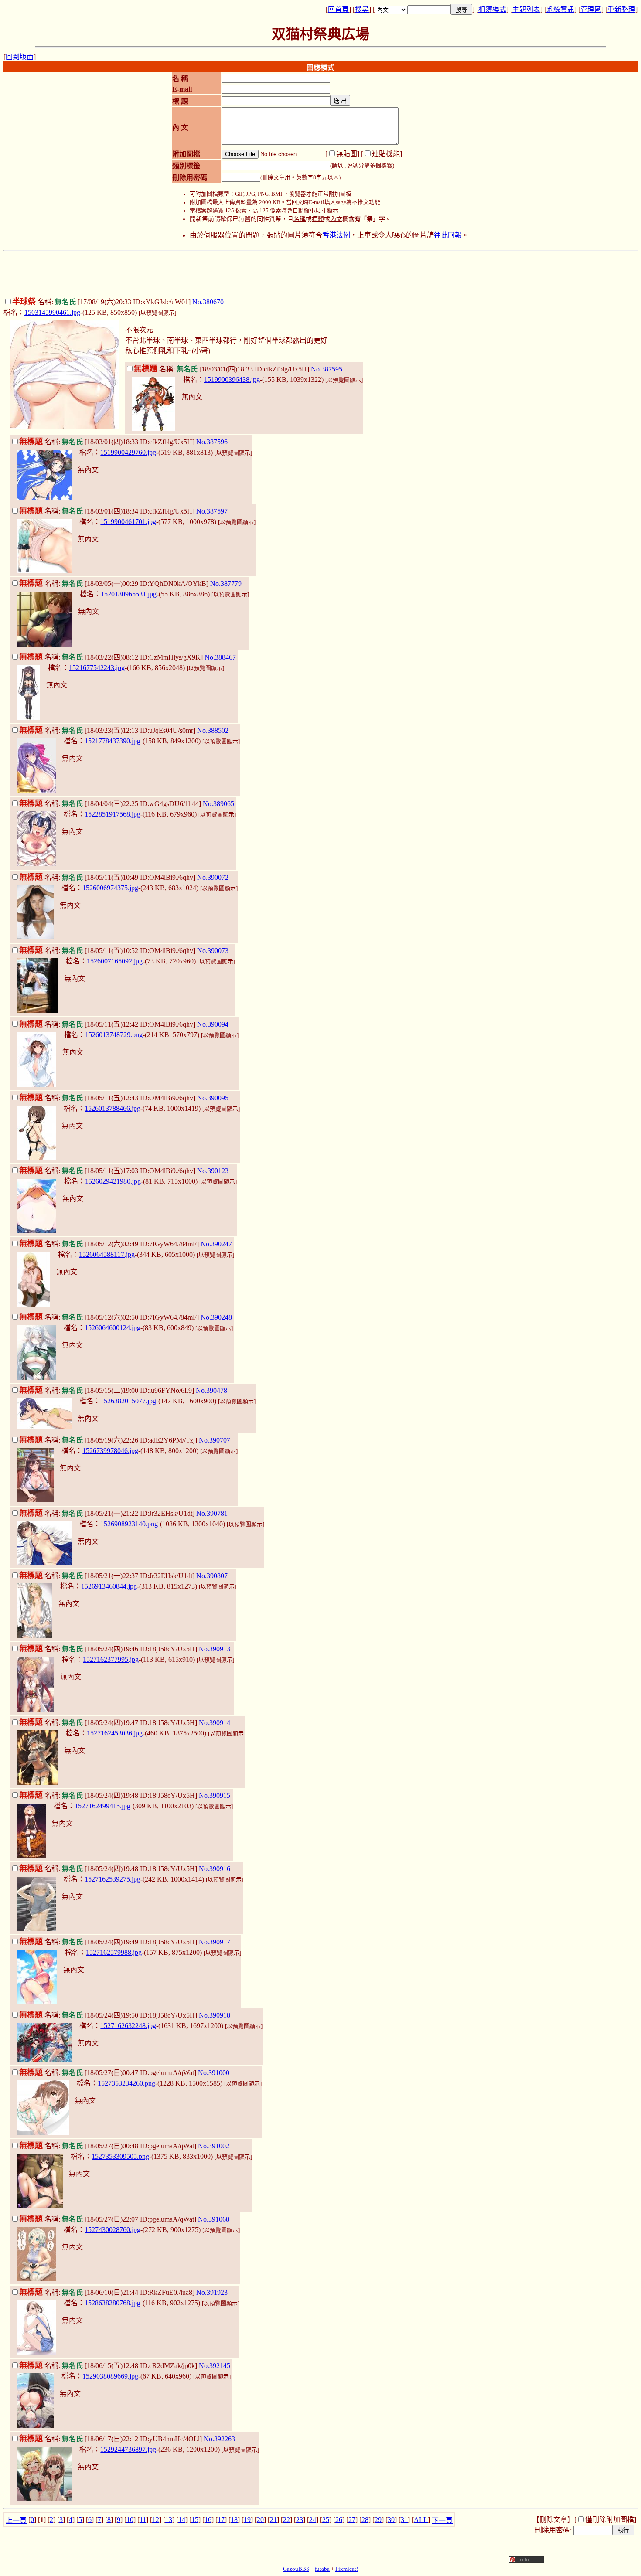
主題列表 (526, 9)
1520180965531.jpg (129, 594)
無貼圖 (347, 154)
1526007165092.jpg (115, 961)
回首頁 (338, 9)
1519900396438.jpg (232, 379)
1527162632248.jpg (128, 2026)
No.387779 (226, 584)
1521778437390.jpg (113, 741)
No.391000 (214, 2073)
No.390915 (215, 1795)
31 (404, 2520)
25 (326, 2520)
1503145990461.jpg (52, 312)
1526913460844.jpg (109, 1586)
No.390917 (215, 1942)
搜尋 (362, 9)
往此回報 (448, 235)
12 (156, 2520)
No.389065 (218, 804)
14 (182, 2520)
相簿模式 (492, 9)
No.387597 (212, 511)
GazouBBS (296, 2569)
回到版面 (20, 57)
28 (365, 2520)
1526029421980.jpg (113, 1181)
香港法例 (336, 235)
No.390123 (213, 1171)
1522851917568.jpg (113, 814)
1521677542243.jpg (97, 668)
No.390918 (215, 2015)
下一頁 (442, 2520)
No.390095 (213, 1098)
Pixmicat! (347, 2569)
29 (378, 2520)
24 (313, 2520)
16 (208, 2520)
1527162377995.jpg (111, 1659)
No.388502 (213, 730)
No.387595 (327, 369)
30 (391, 2520)
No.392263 (219, 2439)
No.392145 (215, 2366)
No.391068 (214, 2219)
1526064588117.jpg (107, 1254)
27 (352, 2520)
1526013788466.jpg (113, 1108)
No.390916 (215, 1869)
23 (300, 2520)
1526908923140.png (129, 1524)
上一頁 (16, 2520)
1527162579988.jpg (114, 1952)
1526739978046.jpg (110, 1451)
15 (195, 2520)
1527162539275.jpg (113, 1879)
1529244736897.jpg (128, 2449)
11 (143, 2520)
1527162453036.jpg (115, 1733)
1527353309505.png (120, 2156)
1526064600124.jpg (113, 1328)
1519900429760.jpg (128, 452)
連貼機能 (386, 154)
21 (273, 2520)
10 (130, 2520)
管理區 (591, 9)
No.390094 (213, 1024)
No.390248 (216, 1317)
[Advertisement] (320, 274)
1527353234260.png (126, 2083)
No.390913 (215, 1649)
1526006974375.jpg (110, 888)
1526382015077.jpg (128, 1401)
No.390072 (213, 877)
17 (221, 2520)
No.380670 (208, 302)
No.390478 (211, 1390)
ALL (421, 2520)
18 (234, 2520)
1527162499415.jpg (102, 1806)
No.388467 (220, 657)
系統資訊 (560, 9)
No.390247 (216, 1244)
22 (286, 2520)
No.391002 (214, 2146)
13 (169, 2520)
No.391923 (212, 2292)
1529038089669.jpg (110, 2376)
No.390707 (215, 1440)
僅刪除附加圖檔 (610, 2520)
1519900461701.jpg (128, 522)
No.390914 (215, 1723)
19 (247, 2520)
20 (260, 2520)
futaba (322, 2569)
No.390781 (212, 1513)
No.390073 (213, 951)
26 (339, 2520)
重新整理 (621, 9)
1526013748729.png (114, 1035)
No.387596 (212, 442)
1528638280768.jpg (113, 2303)
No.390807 (212, 1576)
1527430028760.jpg (113, 2230)
